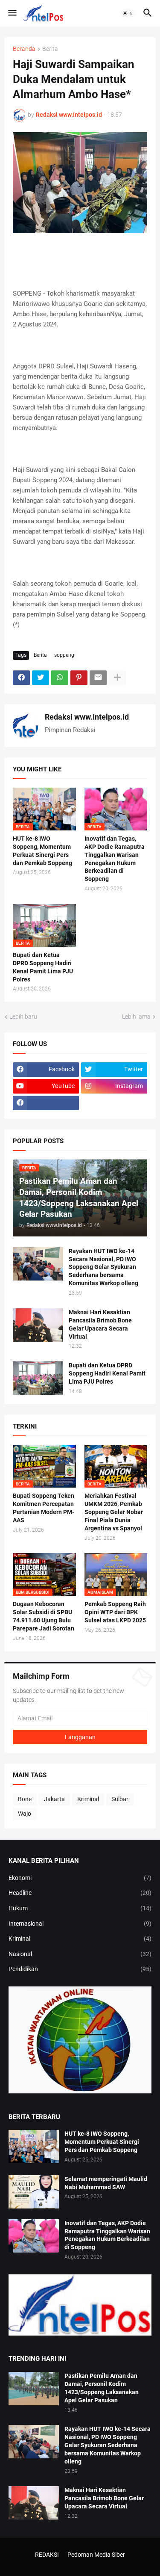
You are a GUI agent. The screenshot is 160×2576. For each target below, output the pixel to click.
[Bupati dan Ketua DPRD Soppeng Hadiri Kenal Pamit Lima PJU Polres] (38, 1378)
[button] (12, 13)
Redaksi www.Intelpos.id (87, 717)
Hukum (80, 1908)
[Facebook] (21, 678)
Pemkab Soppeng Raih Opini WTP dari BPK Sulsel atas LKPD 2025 (115, 1612)
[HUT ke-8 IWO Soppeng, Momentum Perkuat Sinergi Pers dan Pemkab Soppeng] (34, 2146)
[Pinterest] (79, 678)
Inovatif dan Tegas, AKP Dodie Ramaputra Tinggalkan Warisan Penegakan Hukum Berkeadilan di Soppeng (115, 859)
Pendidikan (80, 1969)
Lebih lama (136, 1017)
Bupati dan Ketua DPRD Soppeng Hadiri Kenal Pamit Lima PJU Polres (43, 967)
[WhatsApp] (60, 678)
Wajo (25, 1814)
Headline (80, 1893)
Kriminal (88, 1799)
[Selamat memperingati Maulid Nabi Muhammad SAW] (34, 2192)
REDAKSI (47, 2555)
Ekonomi (80, 1878)
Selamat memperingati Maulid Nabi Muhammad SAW (106, 2183)
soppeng (64, 655)
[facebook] (46, 1103)
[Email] (98, 678)
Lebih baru (23, 1017)
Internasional (80, 1924)
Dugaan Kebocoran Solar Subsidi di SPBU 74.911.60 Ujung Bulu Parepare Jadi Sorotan (44, 1616)
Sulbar (120, 1799)
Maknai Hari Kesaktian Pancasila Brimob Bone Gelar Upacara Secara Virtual (100, 1324)
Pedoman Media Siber (96, 2555)
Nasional (80, 1954)
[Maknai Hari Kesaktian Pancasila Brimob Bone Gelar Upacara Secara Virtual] (38, 1325)
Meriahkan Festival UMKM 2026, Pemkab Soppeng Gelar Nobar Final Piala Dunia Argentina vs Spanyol (114, 1512)
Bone (25, 1799)
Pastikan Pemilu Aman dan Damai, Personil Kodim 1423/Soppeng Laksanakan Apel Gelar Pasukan (102, 2388)
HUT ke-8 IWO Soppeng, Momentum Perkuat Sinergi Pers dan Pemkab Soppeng (42, 851)
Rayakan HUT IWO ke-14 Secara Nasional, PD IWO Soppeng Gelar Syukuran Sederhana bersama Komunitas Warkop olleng (103, 1267)
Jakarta (54, 1799)
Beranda (24, 49)
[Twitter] (41, 678)
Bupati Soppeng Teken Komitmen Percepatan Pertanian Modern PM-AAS (44, 1508)
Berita (50, 49)
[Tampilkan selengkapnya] (117, 678)
